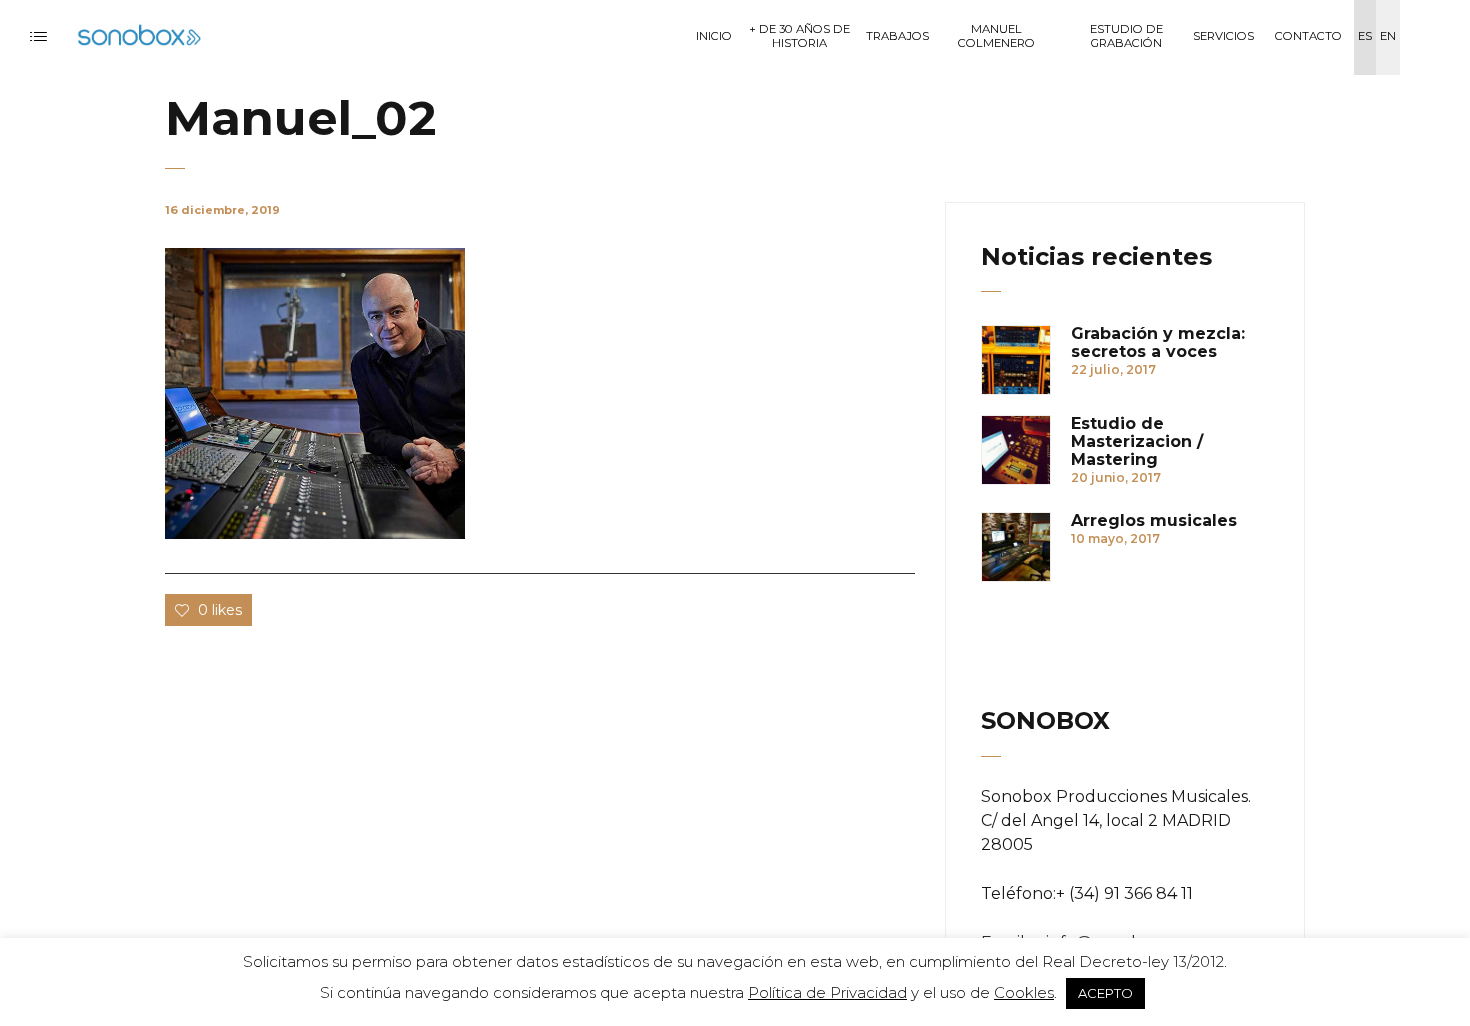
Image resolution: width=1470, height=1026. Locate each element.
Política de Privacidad (827, 992)
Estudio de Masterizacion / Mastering (1137, 442)
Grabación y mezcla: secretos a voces (1158, 343)
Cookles (1024, 992)
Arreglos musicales (1154, 521)
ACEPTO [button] (1105, 993)
